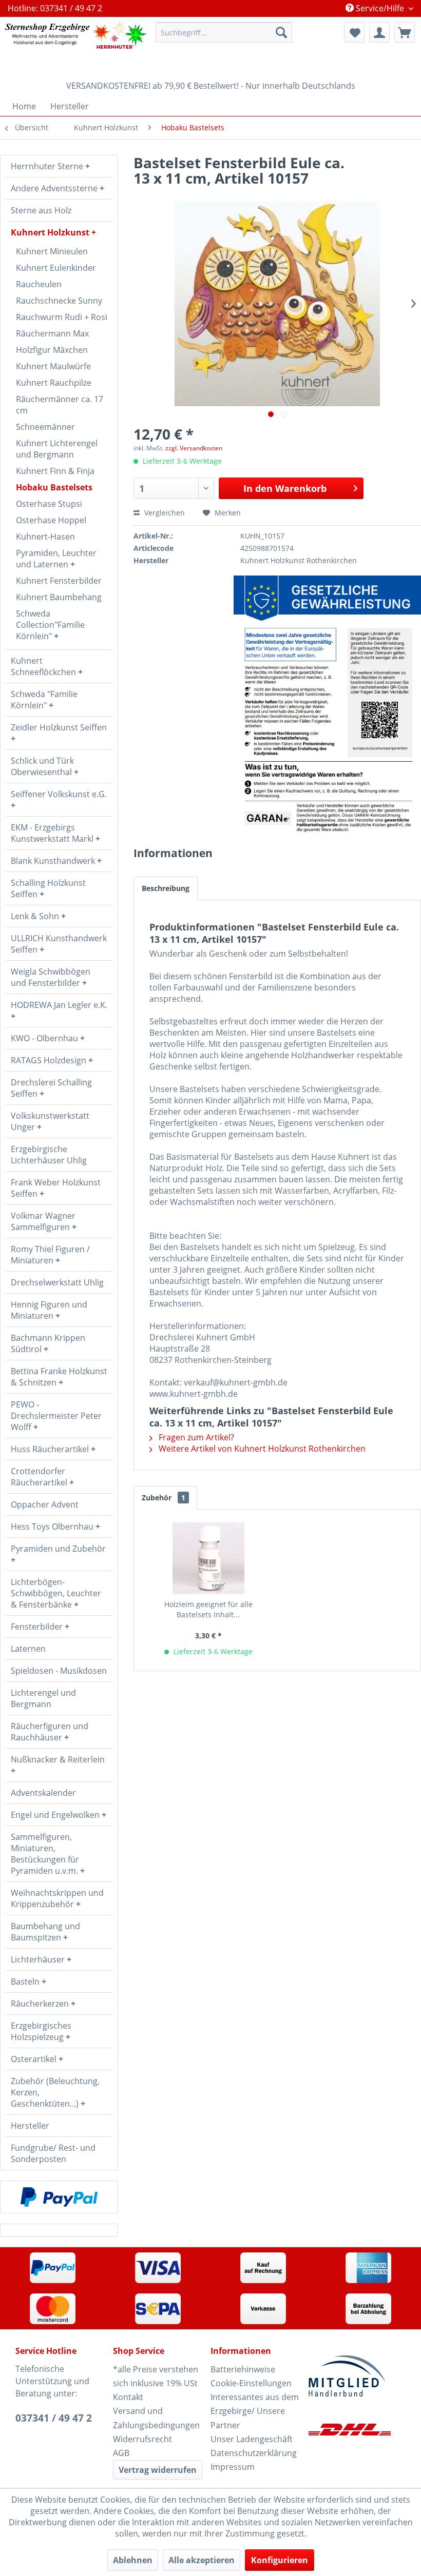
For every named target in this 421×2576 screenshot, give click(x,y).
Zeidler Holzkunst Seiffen (59, 727)
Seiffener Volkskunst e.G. (59, 794)
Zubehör (164, 1498)
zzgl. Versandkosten (194, 448)
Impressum (233, 2467)
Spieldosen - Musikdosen (59, 1671)
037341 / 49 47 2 (54, 2418)
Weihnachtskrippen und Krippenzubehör (57, 1898)
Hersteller (30, 2126)
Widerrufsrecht (142, 2439)
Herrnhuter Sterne (48, 166)
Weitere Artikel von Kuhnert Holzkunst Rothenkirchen (261, 1449)
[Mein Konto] (379, 32)
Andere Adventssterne (55, 188)
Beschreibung (166, 888)
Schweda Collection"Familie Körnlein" (50, 625)
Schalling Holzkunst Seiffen (48, 888)
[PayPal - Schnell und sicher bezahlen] (59, 2197)
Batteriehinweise (243, 2369)
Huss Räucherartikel (51, 1449)
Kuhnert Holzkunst (51, 232)
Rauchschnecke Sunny (59, 301)
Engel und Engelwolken (56, 1815)
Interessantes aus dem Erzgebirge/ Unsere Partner (255, 2411)
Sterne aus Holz (41, 210)
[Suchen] (281, 32)
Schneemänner (45, 427)
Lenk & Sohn (36, 916)
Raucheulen (39, 284)
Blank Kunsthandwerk (54, 861)
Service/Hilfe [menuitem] (380, 8)
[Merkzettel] (354, 32)
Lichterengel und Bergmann (43, 1698)
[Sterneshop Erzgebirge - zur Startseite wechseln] (76, 46)
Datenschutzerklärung (254, 2453)
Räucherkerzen (41, 2004)
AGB (121, 2453)
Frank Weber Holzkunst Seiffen (56, 1188)
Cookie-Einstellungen (251, 2383)
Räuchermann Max (52, 333)
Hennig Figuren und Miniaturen (49, 1310)
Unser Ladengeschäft (252, 2439)
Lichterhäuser (39, 1959)
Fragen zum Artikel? (195, 1437)
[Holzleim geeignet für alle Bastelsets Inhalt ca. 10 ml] (208, 1558)
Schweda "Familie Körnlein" (44, 700)
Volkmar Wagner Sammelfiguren (43, 1221)
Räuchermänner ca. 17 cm (60, 405)
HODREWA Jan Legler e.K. (59, 1005)
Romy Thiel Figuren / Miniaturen (50, 1255)
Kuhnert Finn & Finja (55, 471)
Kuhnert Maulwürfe (53, 366)
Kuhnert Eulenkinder (56, 268)
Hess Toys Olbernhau (53, 1527)
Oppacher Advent (45, 1504)
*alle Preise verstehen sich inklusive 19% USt (156, 2376)
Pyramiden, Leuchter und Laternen (56, 559)
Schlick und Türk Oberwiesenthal (42, 766)
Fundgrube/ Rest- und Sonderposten (53, 2153)
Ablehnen (133, 2560)
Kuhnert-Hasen (45, 537)
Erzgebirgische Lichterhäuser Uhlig (49, 1155)
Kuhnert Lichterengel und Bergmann (57, 449)
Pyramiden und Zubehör (58, 1549)
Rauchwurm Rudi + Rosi (62, 317)
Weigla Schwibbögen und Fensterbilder (51, 977)
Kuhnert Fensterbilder (59, 581)
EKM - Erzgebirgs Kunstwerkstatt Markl (53, 833)
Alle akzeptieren (202, 2560)
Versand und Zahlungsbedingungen (156, 2418)
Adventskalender (43, 1793)
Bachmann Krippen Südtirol (48, 1343)
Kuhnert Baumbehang (59, 597)
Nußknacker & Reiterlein (58, 1759)
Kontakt (128, 2397)
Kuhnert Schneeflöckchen (44, 666)
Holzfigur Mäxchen (52, 350)
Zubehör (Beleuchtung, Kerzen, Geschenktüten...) (55, 2092)
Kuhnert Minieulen (52, 251)
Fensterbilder (38, 1627)
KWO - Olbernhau (45, 1038)
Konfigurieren (280, 2560)
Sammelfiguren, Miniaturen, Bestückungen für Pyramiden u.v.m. (45, 1854)
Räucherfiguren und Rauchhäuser (50, 1732)
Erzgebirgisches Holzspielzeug (41, 2031)
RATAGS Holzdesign (50, 1060)
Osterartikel (35, 2059)
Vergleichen (164, 513)
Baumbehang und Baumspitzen (45, 1932)
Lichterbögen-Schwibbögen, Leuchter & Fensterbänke (56, 1593)
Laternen (28, 1649)
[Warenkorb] (405, 32)
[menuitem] (224, 32)
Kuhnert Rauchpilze (54, 383)
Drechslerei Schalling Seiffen (51, 1088)
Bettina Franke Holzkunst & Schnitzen (59, 1377)
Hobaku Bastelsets (54, 487)
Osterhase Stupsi (49, 504)
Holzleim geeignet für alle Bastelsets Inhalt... (208, 1609)
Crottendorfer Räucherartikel (40, 1477)
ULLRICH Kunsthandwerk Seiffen (59, 944)
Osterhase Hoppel (51, 520)
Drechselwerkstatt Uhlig (57, 1282)
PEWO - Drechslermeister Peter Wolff (56, 1416)
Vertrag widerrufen (158, 2470)
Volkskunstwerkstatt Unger (50, 1121)
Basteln (26, 1981)
